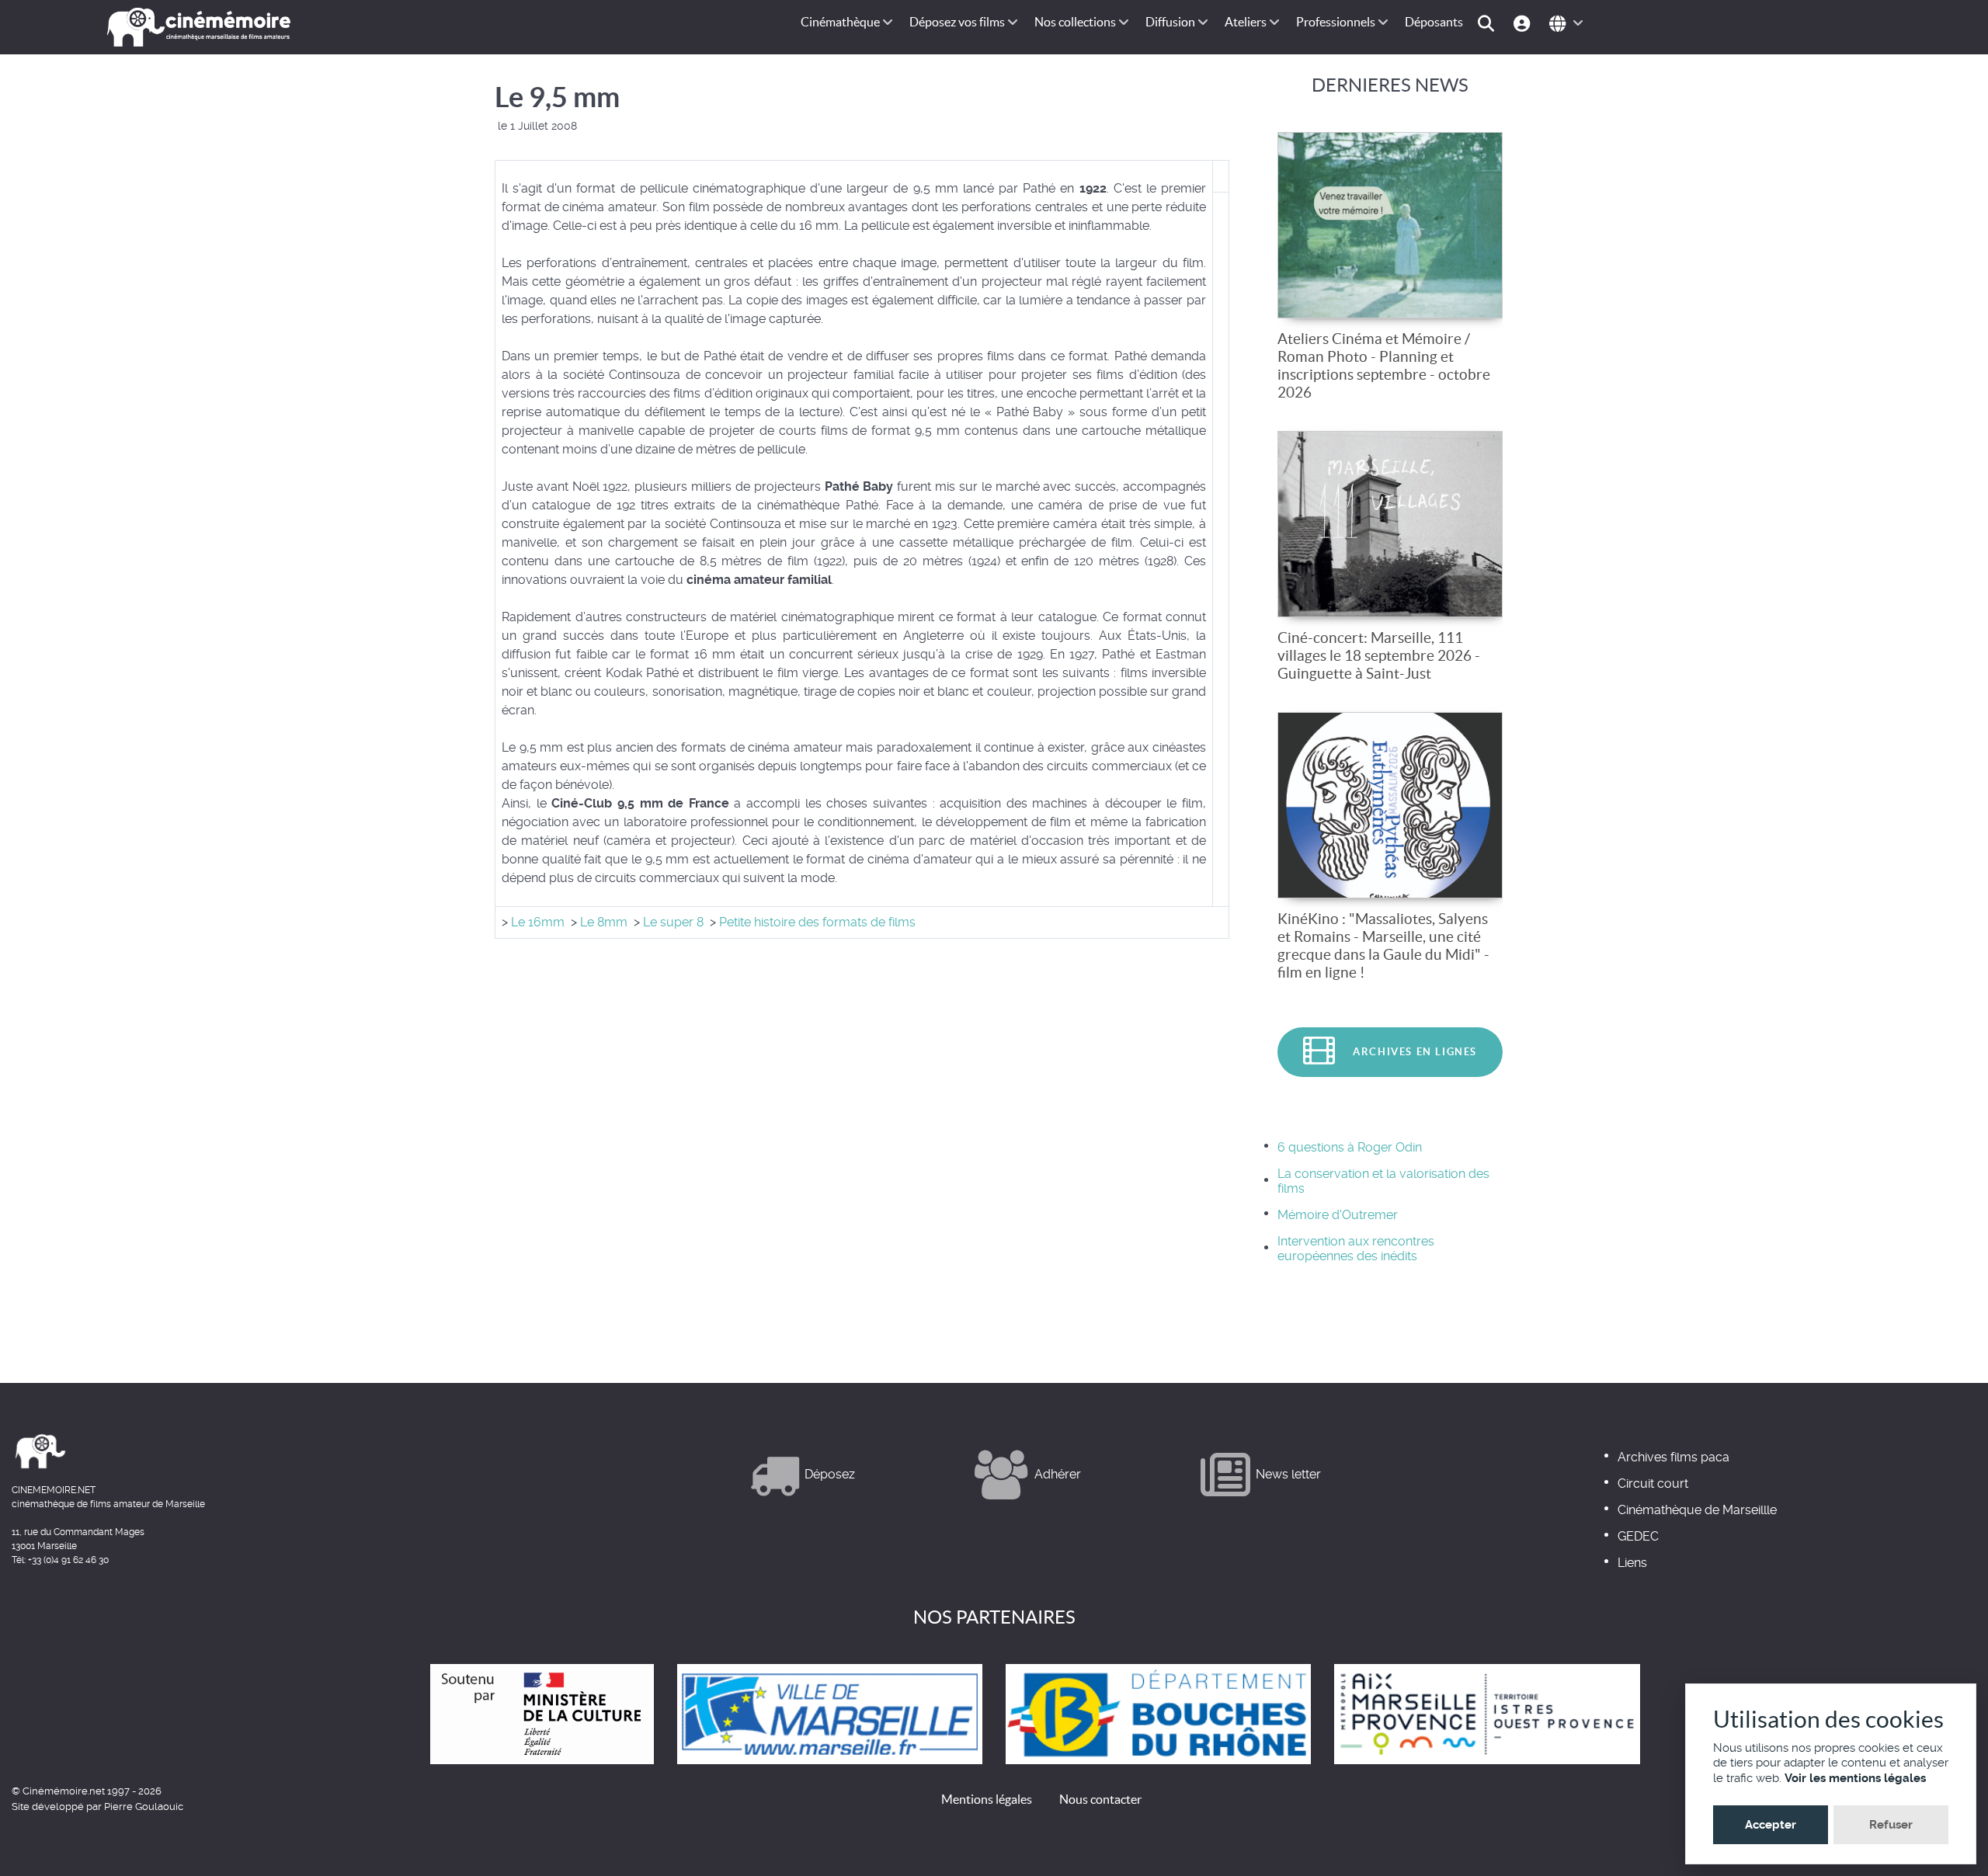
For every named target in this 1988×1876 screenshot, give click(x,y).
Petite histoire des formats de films (817, 922)
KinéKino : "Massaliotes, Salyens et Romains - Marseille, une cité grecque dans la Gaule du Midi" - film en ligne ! (1383, 945)
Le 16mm (536, 922)
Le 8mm (604, 922)
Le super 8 (673, 922)
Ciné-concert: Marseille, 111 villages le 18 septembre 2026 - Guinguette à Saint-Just (1379, 655)
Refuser (1891, 1825)
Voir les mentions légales (1855, 1778)
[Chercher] (1488, 22)
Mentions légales (987, 1799)
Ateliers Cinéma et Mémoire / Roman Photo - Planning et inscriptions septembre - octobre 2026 (1384, 365)
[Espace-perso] (1524, 22)
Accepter (1771, 1825)
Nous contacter (1100, 1799)
